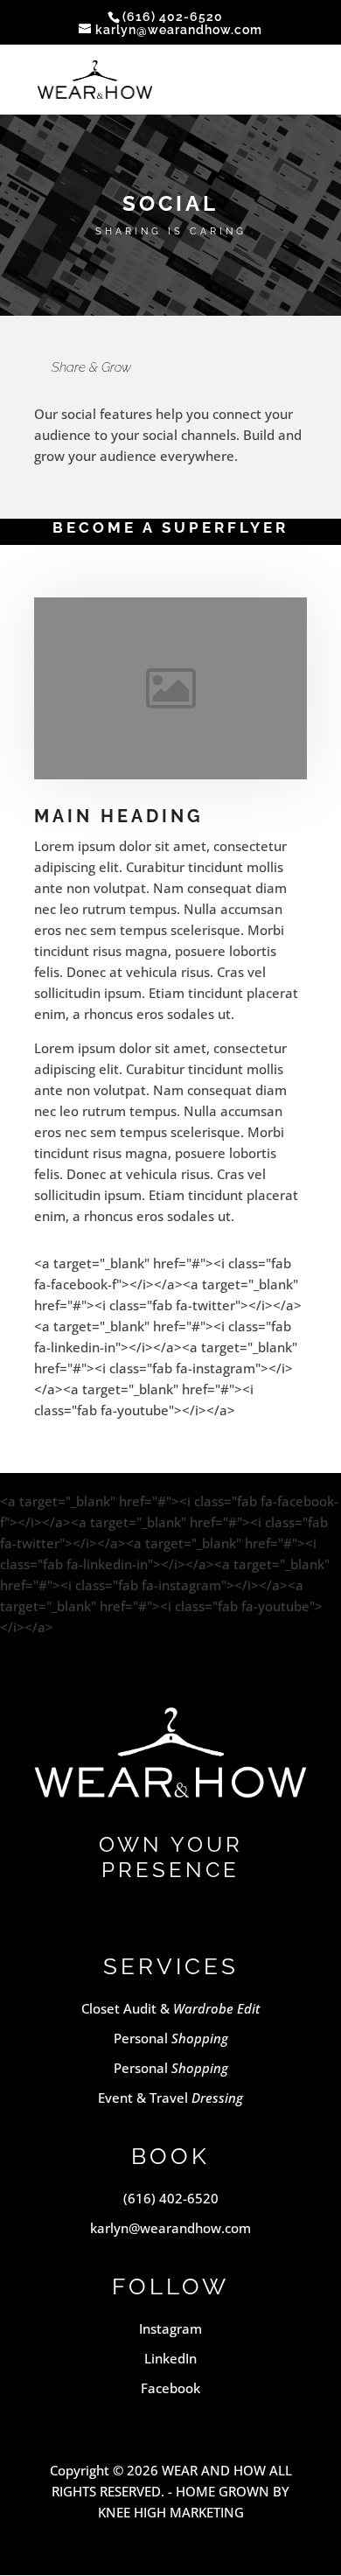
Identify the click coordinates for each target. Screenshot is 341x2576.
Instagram (170, 2328)
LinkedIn (170, 2358)
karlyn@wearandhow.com (170, 2228)
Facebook (170, 2388)
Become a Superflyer (170, 527)
